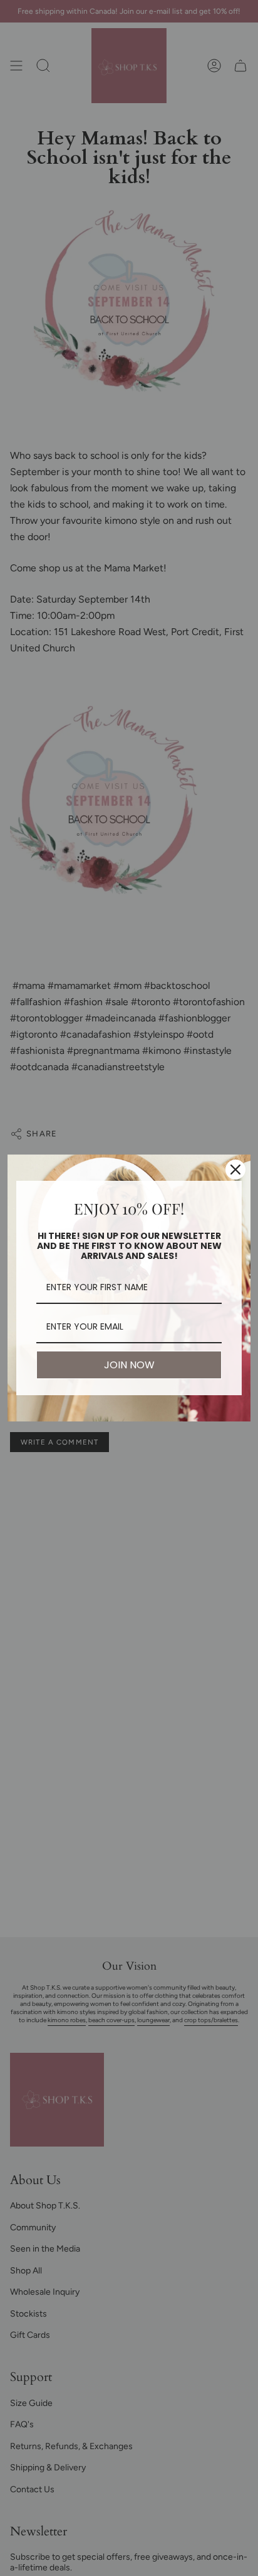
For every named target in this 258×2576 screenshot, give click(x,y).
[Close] (235, 1170)
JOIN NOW (129, 1365)
